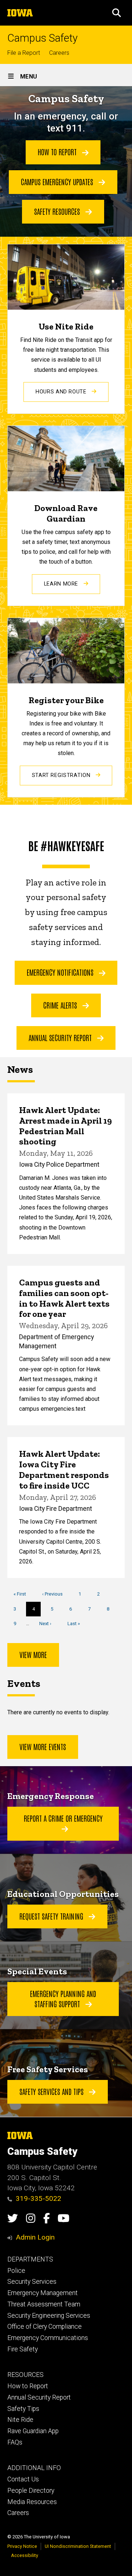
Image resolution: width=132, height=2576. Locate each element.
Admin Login (35, 2237)
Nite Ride (20, 2420)
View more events (43, 1746)
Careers (59, 53)
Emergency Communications (48, 2338)
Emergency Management (43, 2293)
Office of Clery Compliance (45, 2327)
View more (33, 1654)
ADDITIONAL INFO (34, 2468)
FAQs (15, 2442)
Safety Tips (23, 2409)
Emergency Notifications (61, 972)
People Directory (31, 2491)
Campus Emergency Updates (58, 182)
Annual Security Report (61, 1037)
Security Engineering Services (49, 2316)
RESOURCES (25, 2375)
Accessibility (25, 2555)
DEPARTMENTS (30, 2259)
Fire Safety (23, 2349)
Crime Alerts (61, 1005)
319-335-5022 (38, 2198)
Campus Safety (43, 38)
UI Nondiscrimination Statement (78, 2546)
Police (16, 2271)
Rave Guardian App (33, 2431)
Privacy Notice (22, 2546)
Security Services (32, 2282)
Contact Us (23, 2479)
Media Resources (32, 2502)
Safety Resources (58, 211)
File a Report (24, 53)
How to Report (58, 152)
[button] (117, 13)
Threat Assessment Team (44, 2304)
